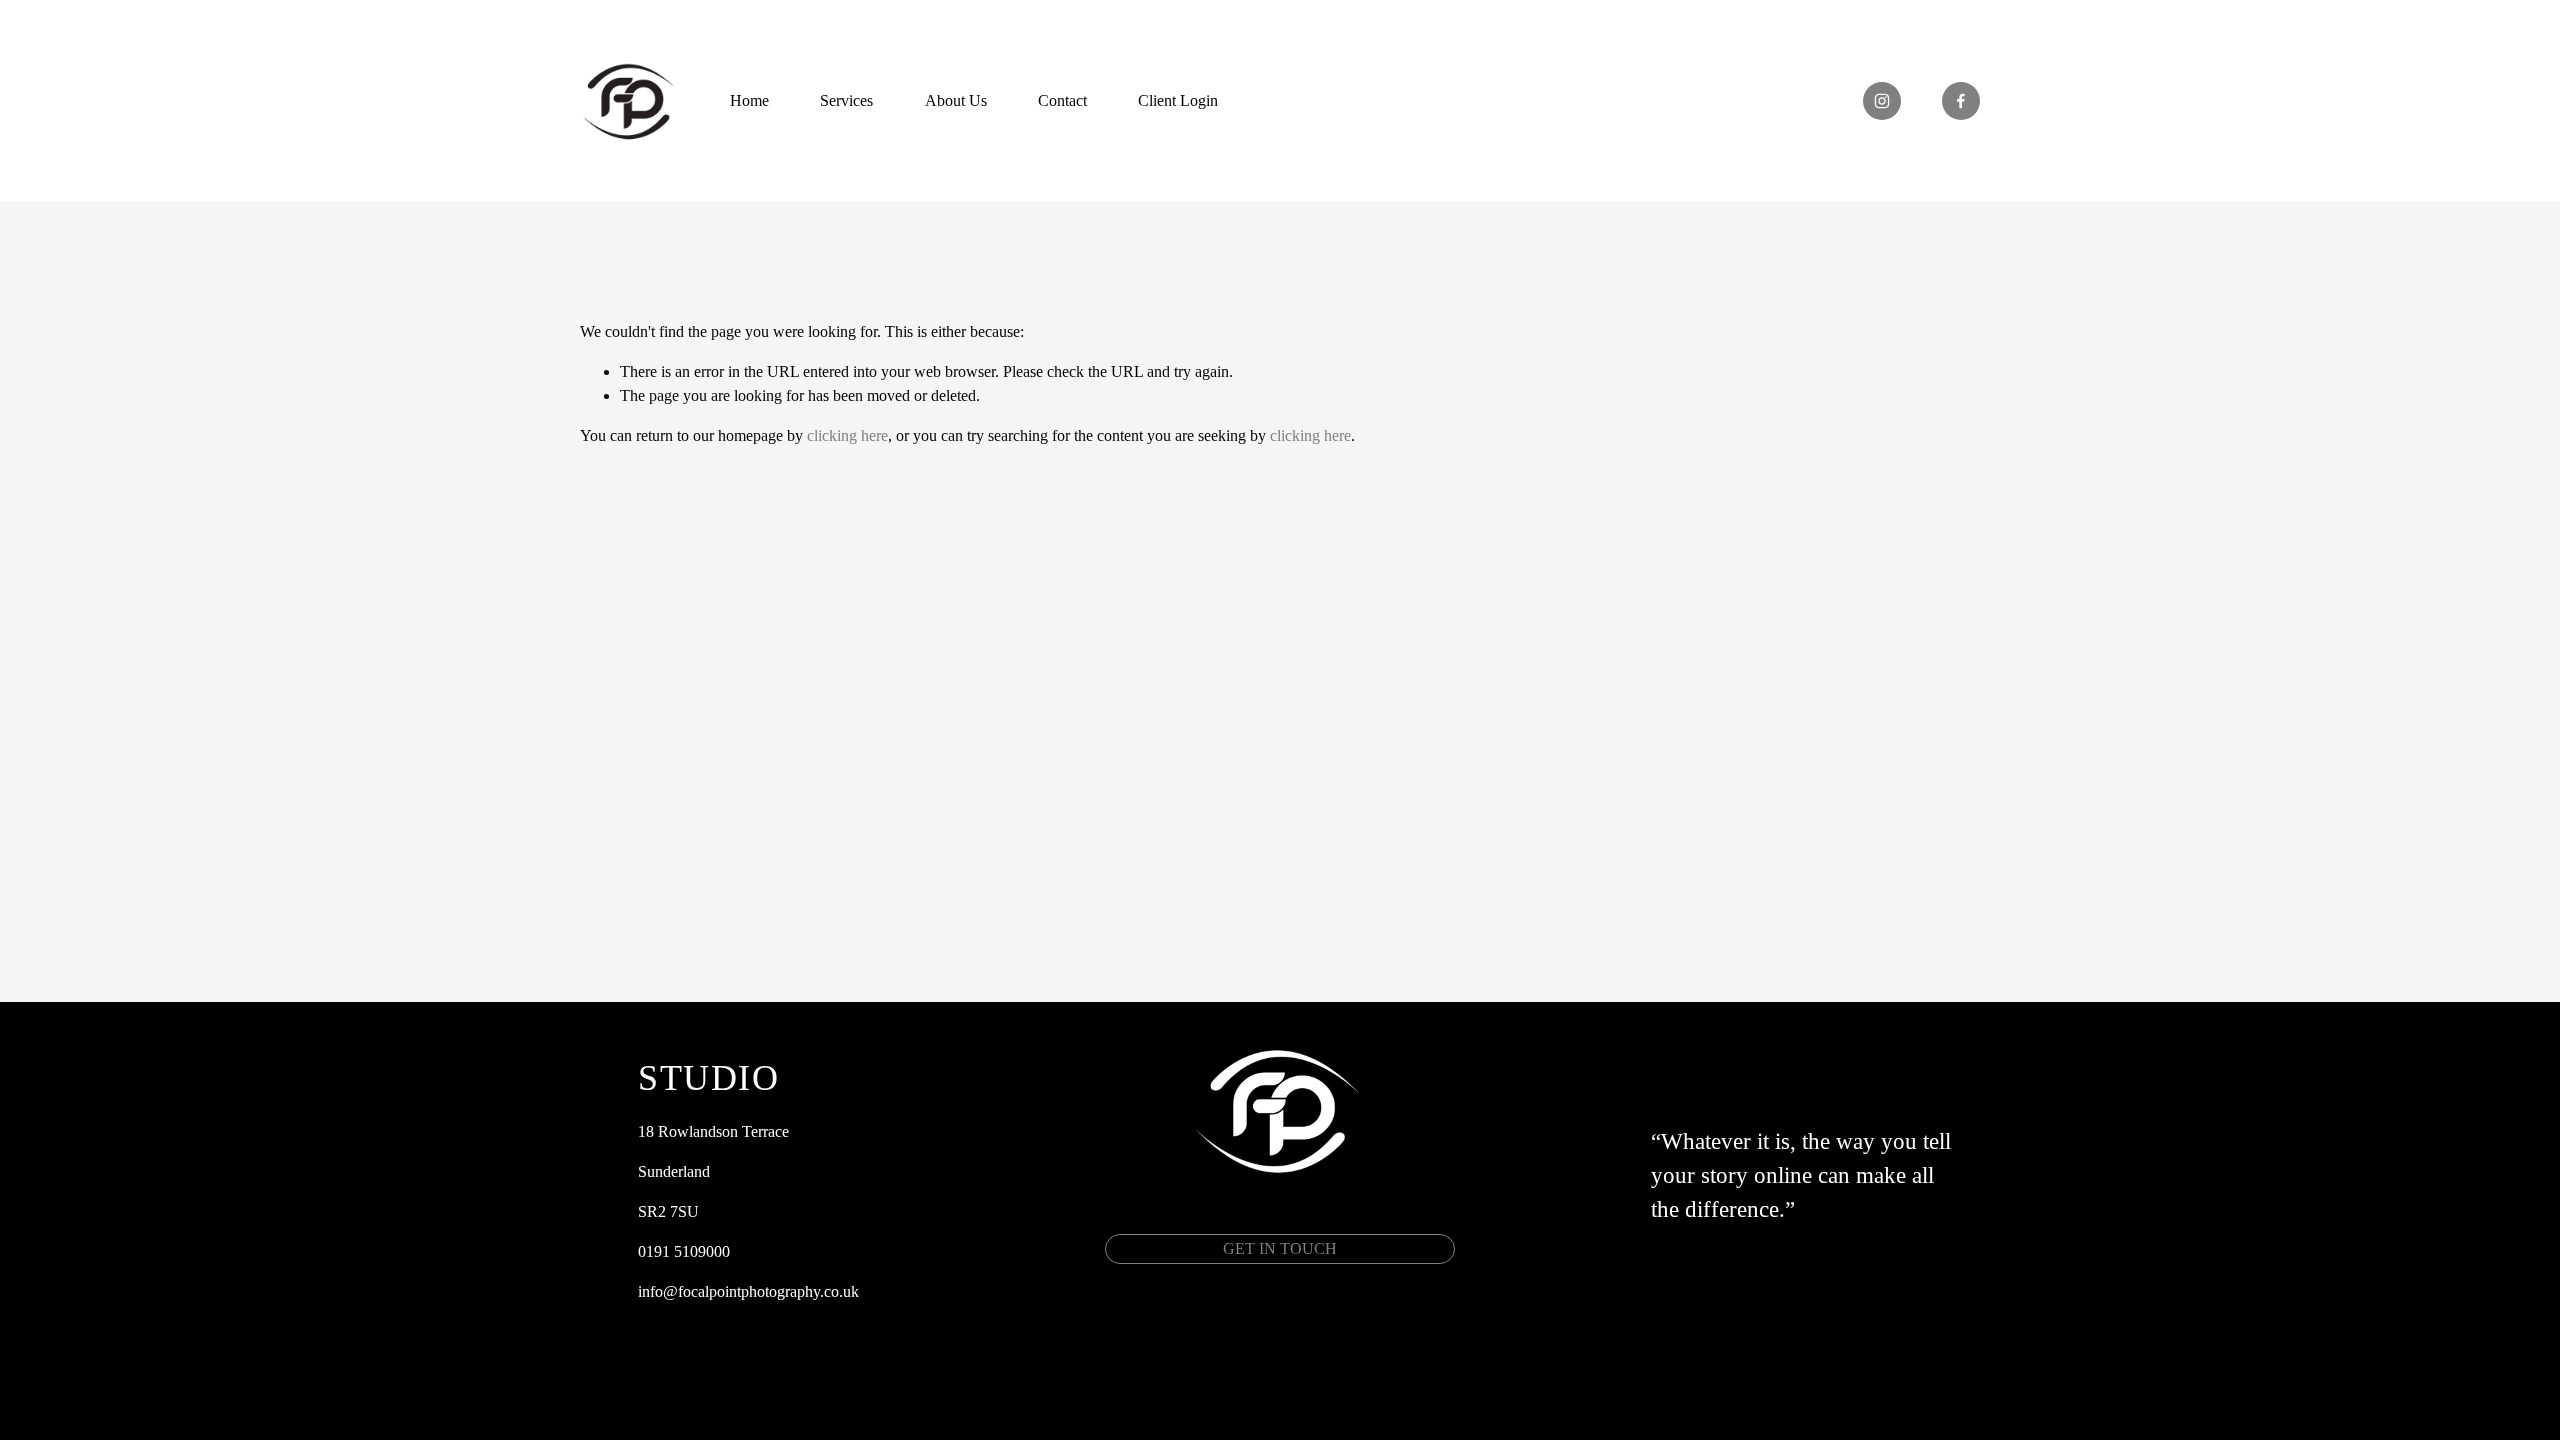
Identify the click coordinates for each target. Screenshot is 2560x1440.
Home (749, 100)
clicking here (847, 435)
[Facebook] (1961, 101)
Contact (1062, 100)
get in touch (1280, 1248)
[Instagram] (1882, 101)
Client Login (1178, 100)
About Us (956, 100)
